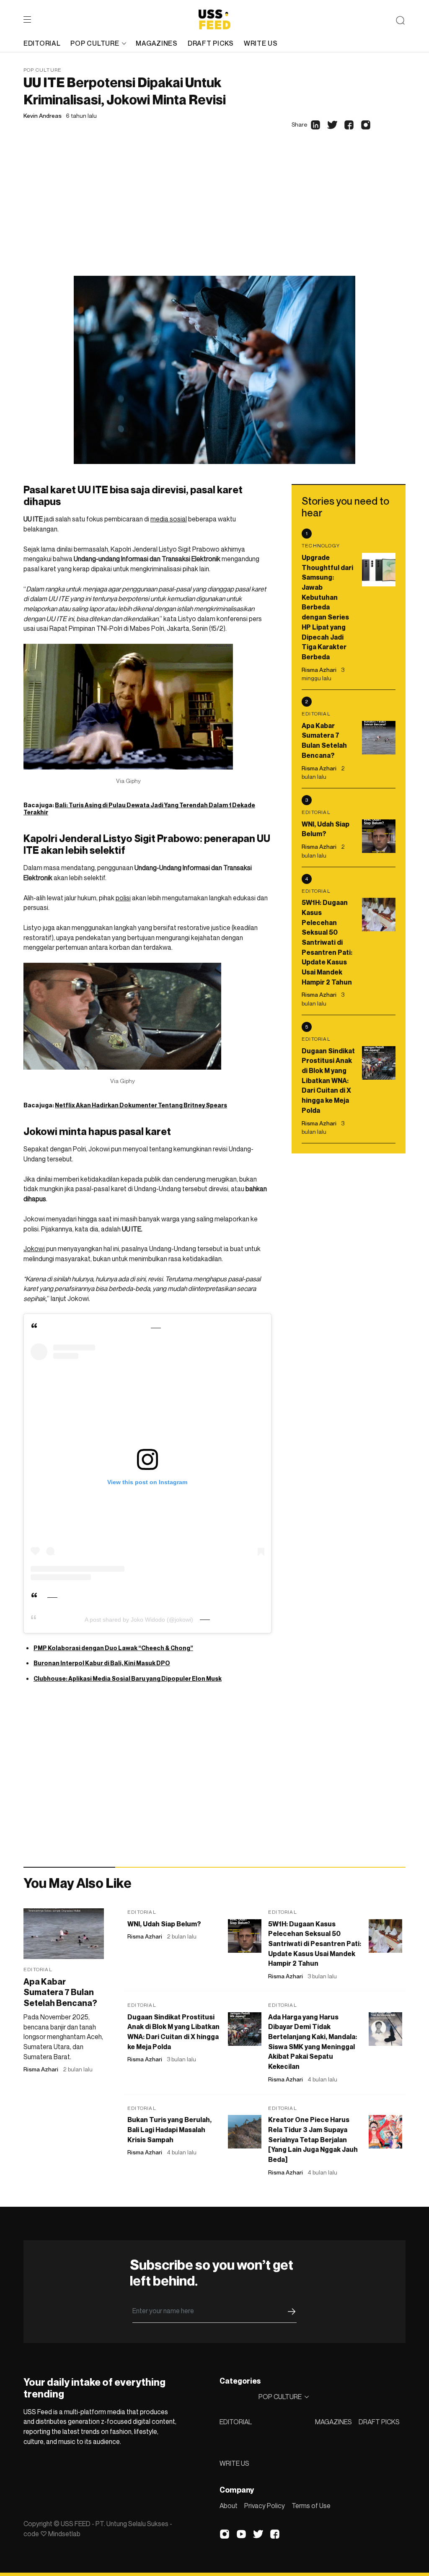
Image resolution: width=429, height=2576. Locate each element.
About (229, 2506)
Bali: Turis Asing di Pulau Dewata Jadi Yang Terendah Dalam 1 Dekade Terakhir (139, 809)
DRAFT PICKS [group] (211, 43)
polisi (123, 898)
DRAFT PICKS (379, 2422)
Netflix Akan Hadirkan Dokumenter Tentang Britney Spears (141, 1105)
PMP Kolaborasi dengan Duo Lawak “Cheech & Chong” (113, 1648)
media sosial (169, 519)
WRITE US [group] (261, 43)
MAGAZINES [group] (156, 43)
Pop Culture (43, 70)
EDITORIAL (236, 2422)
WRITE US (234, 2463)
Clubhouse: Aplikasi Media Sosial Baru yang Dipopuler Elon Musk (128, 1678)
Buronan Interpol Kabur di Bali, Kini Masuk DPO (102, 1663)
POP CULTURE (95, 43)
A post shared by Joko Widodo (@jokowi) (139, 1620)
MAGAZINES (333, 2422)
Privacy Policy (265, 2506)
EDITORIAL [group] (42, 43)
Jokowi (34, 1249)
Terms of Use (311, 2506)
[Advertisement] (214, 213)
